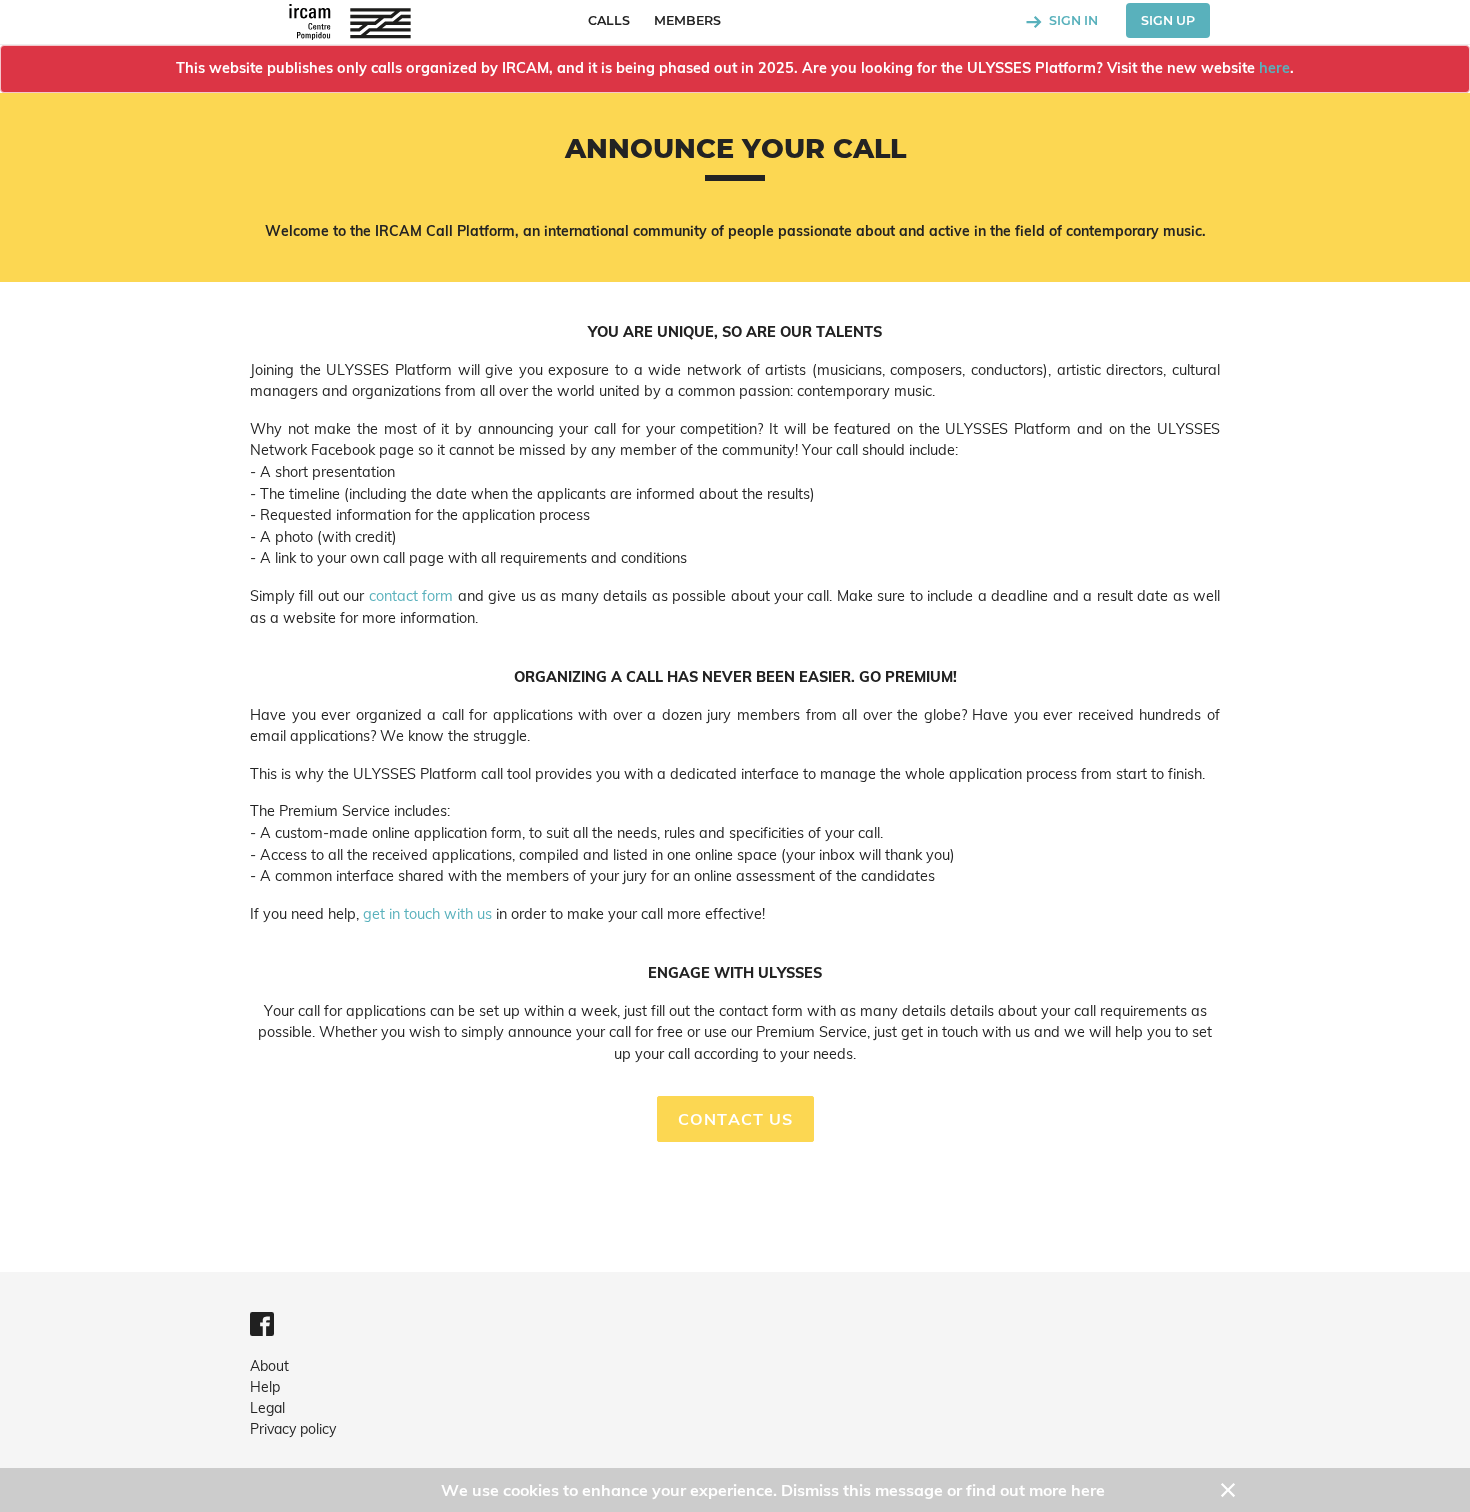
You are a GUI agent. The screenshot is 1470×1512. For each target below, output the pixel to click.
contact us (735, 1119)
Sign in (1072, 20)
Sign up (1168, 20)
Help (265, 1387)
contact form (411, 596)
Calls (609, 20)
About (269, 1366)
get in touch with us (427, 914)
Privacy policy (293, 1429)
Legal (267, 1408)
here (1274, 68)
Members (687, 20)
